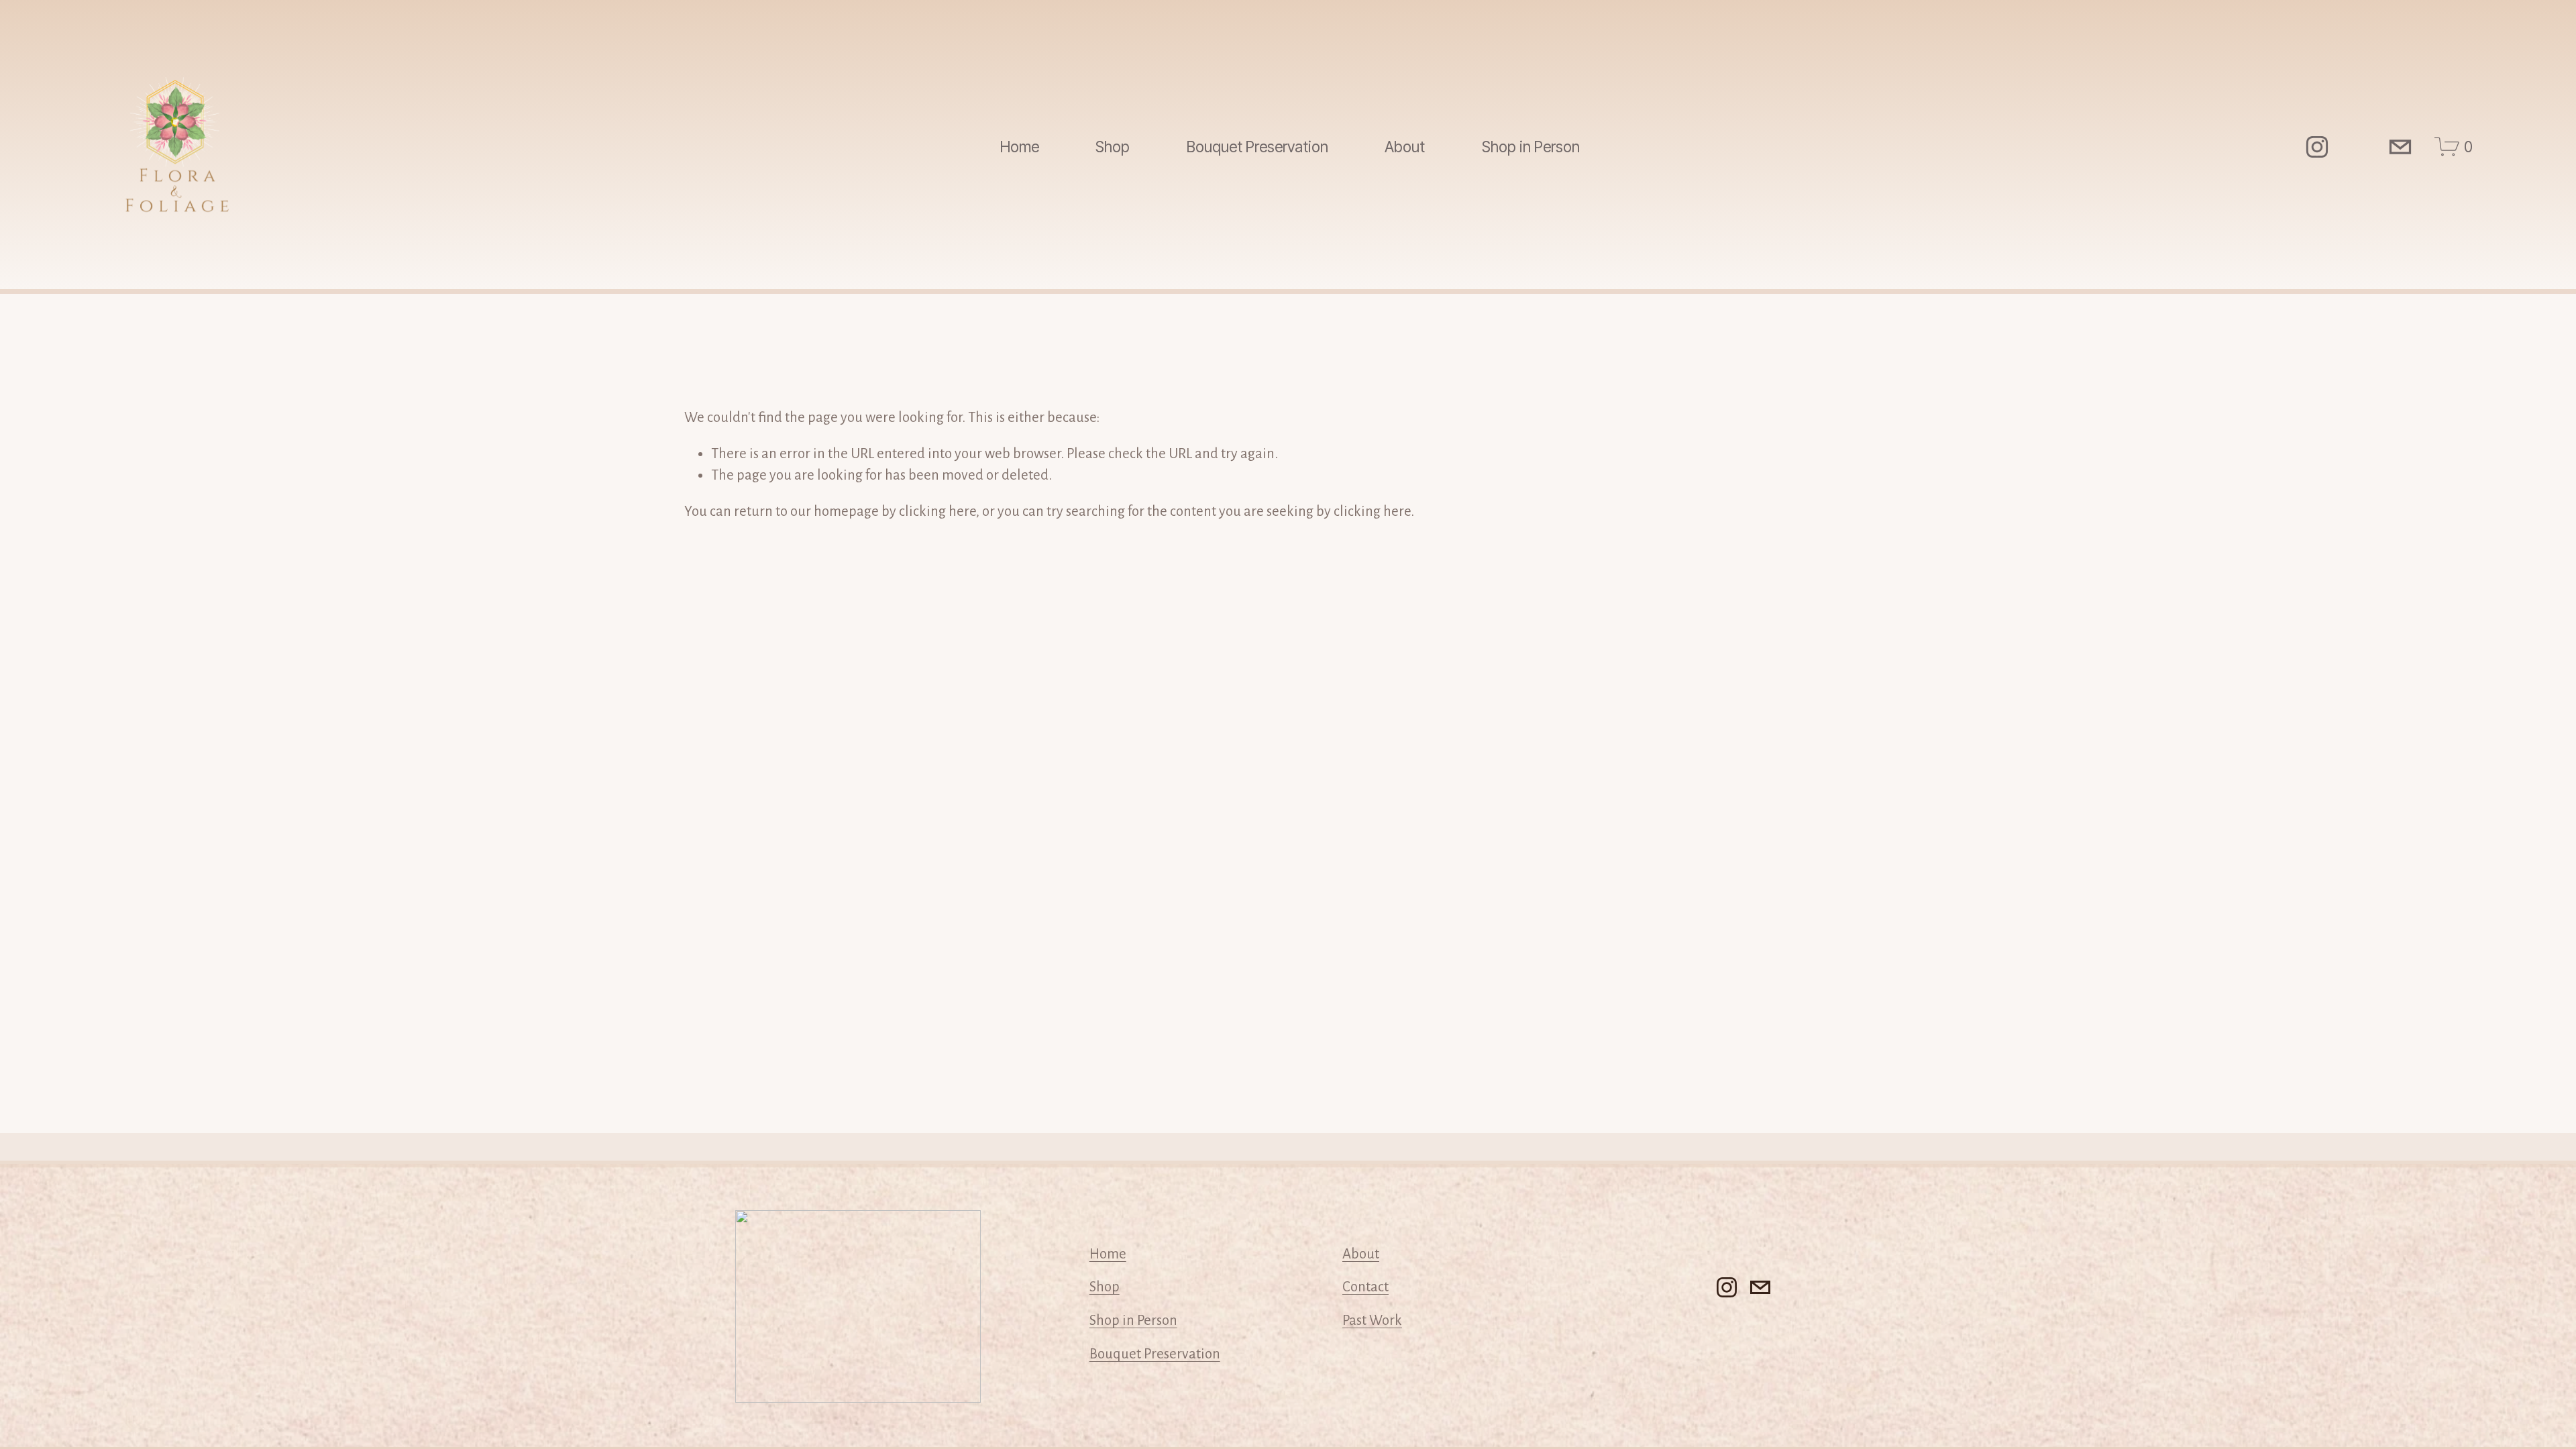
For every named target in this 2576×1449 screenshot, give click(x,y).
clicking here (937, 511)
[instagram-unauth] (2317, 147)
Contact (1365, 1287)
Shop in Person (1531, 147)
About (1361, 1254)
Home (1020, 147)
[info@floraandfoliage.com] (2400, 147)
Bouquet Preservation (1257, 147)
